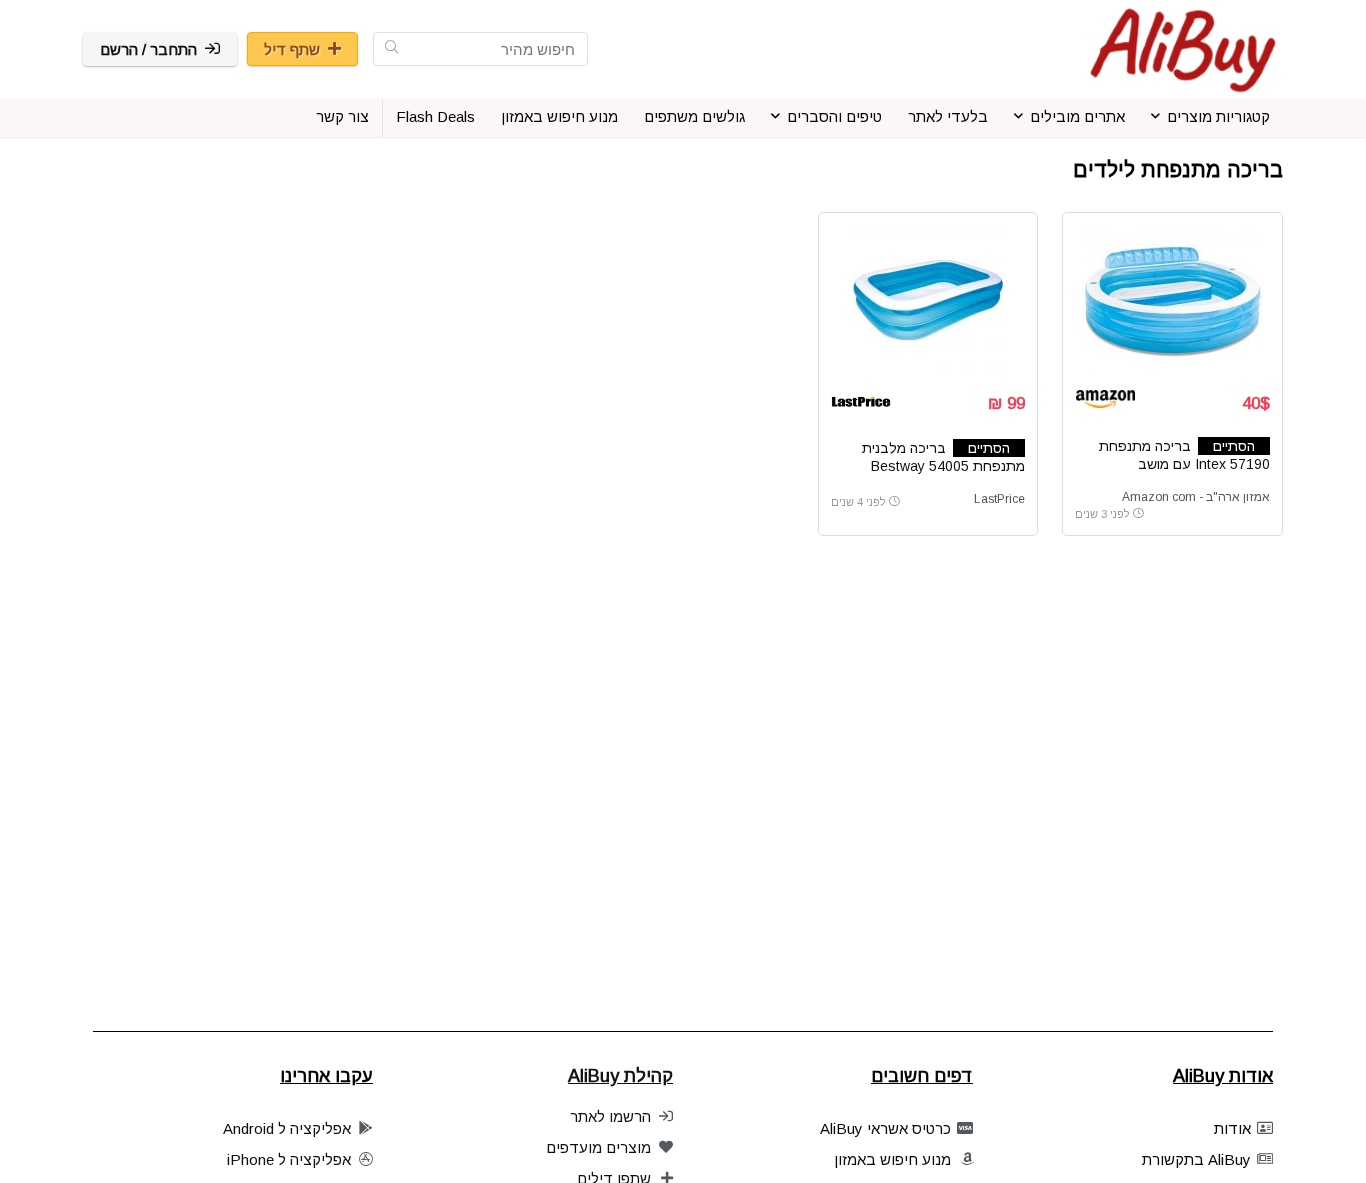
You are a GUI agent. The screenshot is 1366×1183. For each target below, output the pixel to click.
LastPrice (999, 499)
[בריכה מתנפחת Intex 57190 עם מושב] (1172, 300)
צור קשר (342, 116)
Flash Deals (435, 116)
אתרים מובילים (1077, 116)
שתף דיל (292, 49)
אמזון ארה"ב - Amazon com (1196, 497)
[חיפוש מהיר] (391, 49)
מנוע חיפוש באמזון (559, 116)
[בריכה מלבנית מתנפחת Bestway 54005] (928, 300)
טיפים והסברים (834, 116)
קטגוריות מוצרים (1218, 116)
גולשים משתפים (694, 116)
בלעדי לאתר (948, 116)
